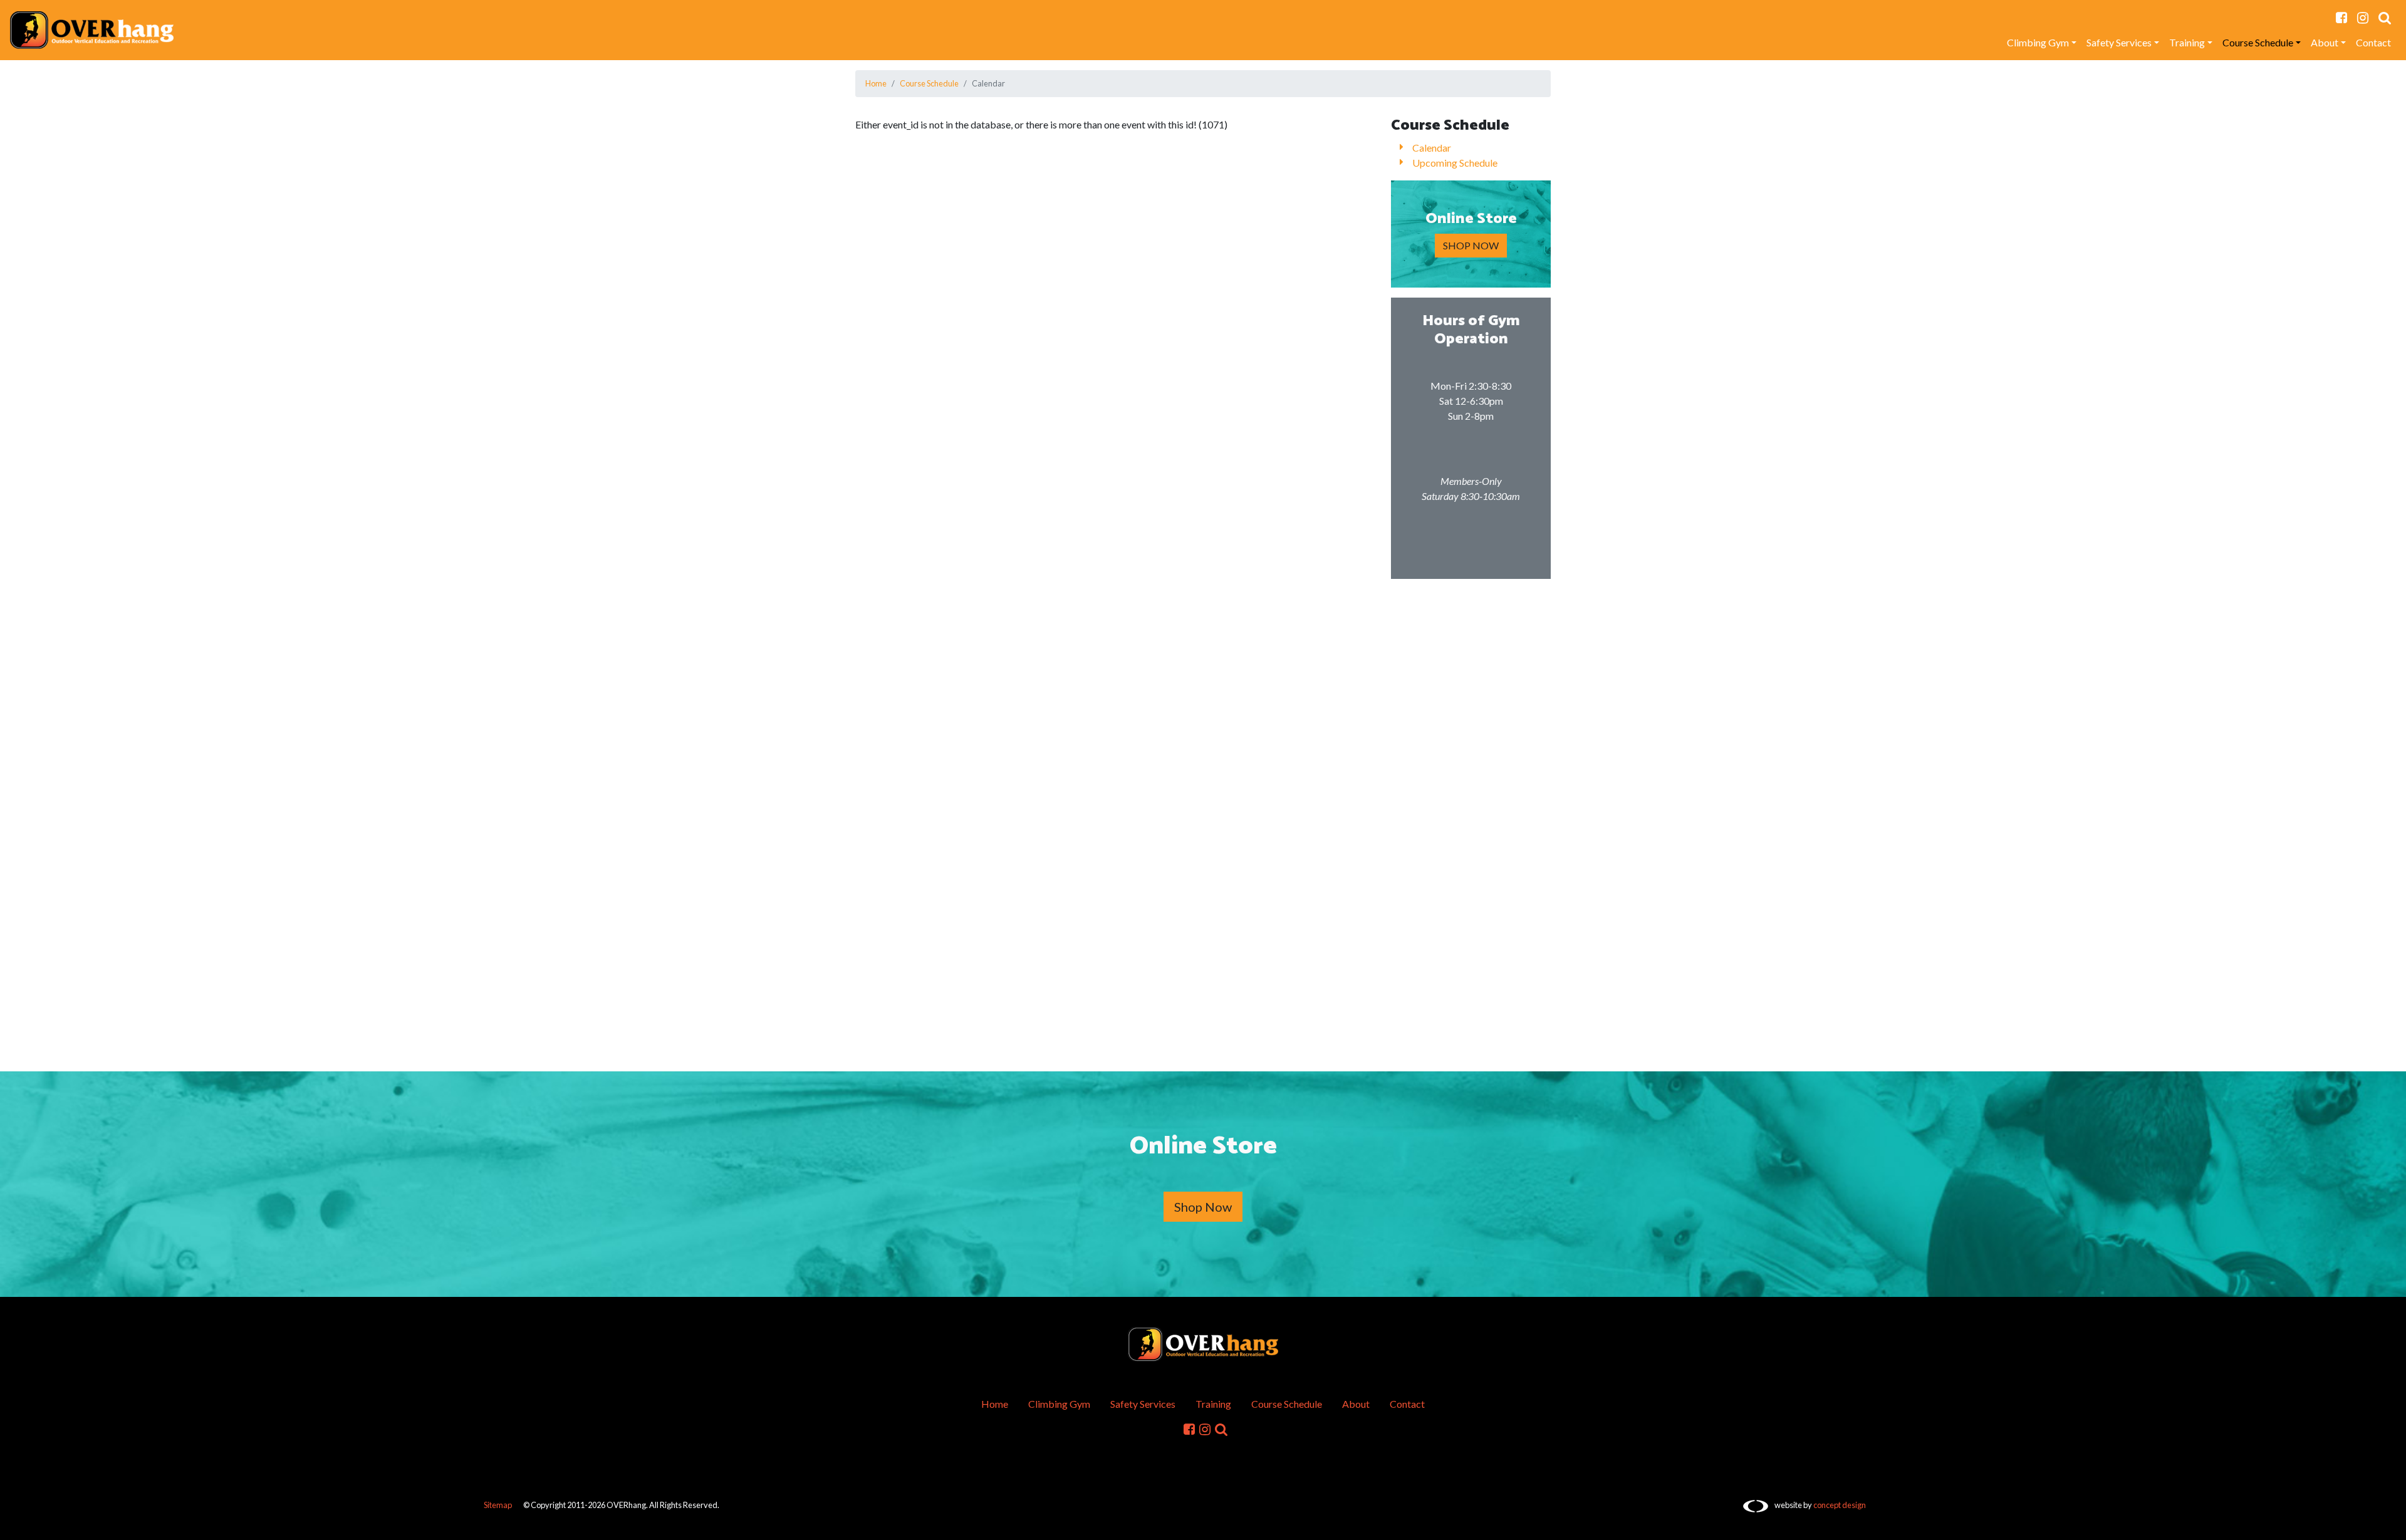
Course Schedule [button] (2258, 42)
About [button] (2325, 42)
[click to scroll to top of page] (2388, 1523)
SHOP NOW (1471, 245)
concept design (1840, 1505)
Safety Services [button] (2119, 42)
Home (876, 83)
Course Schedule (929, 83)
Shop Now (1203, 1207)
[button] (2385, 18)
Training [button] (2187, 42)
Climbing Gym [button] (2038, 42)
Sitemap (498, 1505)
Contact (2373, 42)
